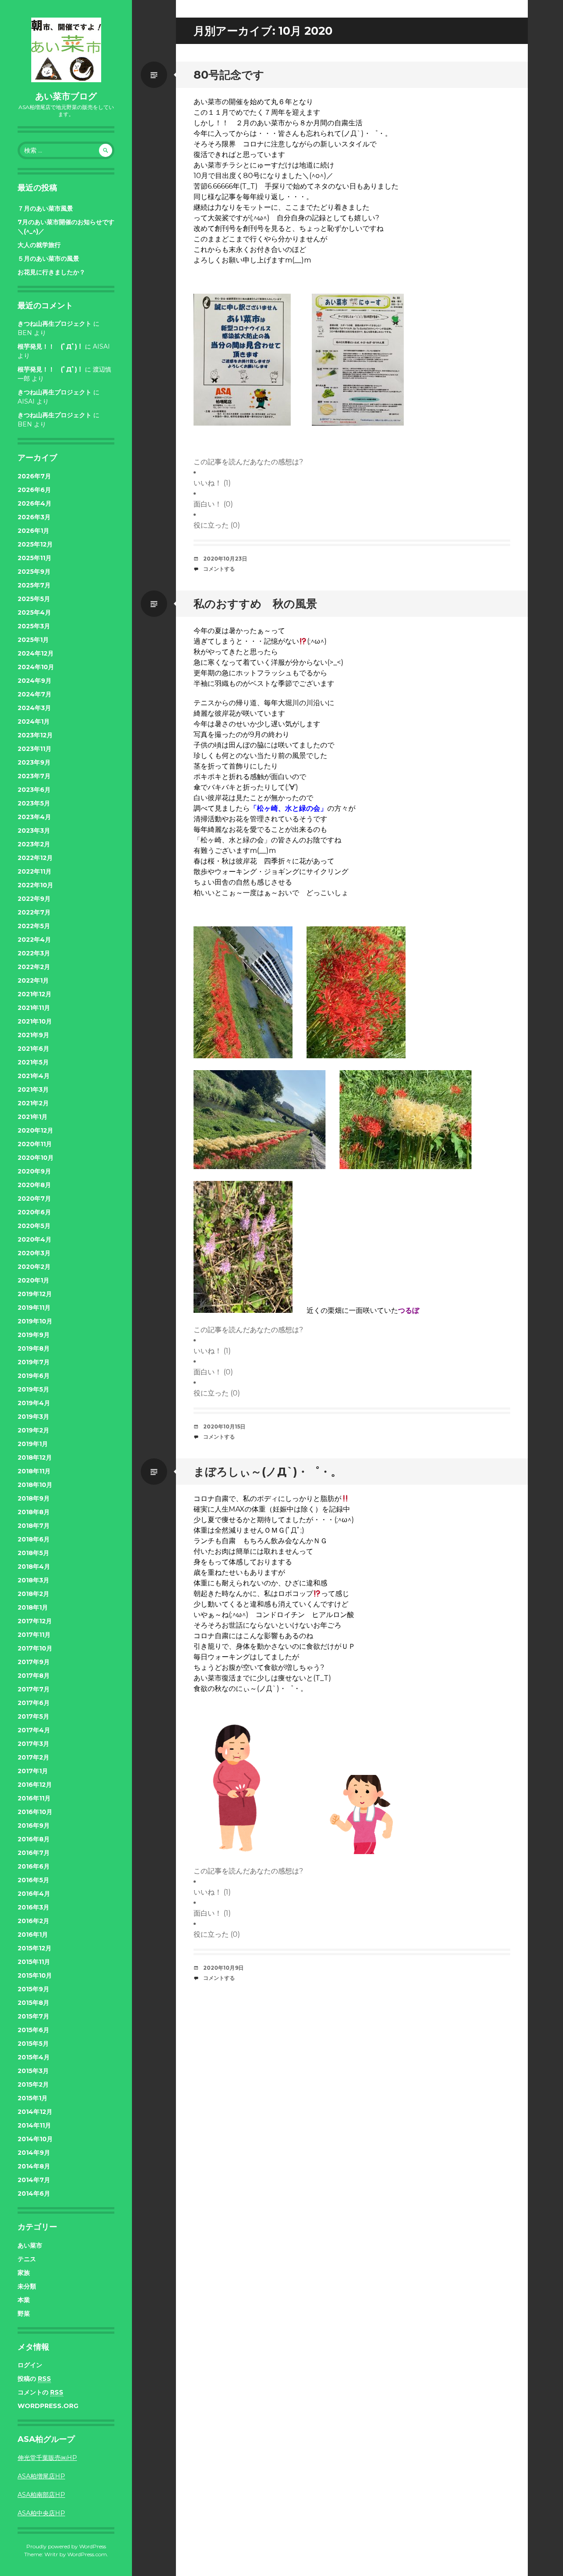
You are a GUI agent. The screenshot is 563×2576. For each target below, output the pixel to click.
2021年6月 (33, 1049)
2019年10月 (35, 1321)
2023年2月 (34, 844)
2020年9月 (34, 1171)
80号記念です (229, 75)
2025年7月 (34, 585)
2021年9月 (33, 1035)
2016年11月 (34, 1798)
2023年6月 (34, 790)
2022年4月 (34, 940)
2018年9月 (34, 1498)
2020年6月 (34, 1212)
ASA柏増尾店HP (41, 2476)
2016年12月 (35, 1785)
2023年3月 (34, 831)
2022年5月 (34, 926)
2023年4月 (34, 817)
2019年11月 (34, 1308)
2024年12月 (36, 653)
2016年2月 (33, 1921)
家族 (24, 2273)
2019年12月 (35, 1294)
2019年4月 (34, 1403)
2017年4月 (34, 1730)
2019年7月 (34, 1362)
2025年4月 (34, 612)
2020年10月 (36, 1158)
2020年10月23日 (225, 559)
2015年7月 (33, 2016)
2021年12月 (35, 994)
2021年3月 (33, 1089)
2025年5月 (34, 599)
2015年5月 (33, 2044)
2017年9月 (34, 1662)
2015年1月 (33, 2098)
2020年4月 (35, 1239)
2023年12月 (35, 735)
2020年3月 (34, 1253)
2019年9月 (34, 1335)
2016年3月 (33, 1907)
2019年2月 (33, 1430)
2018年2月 (33, 1594)
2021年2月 (33, 1103)
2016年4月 (34, 1894)
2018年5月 (33, 1553)
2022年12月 (35, 858)
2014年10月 (35, 2139)
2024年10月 (36, 667)
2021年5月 (33, 1062)
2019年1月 (33, 1444)
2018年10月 (35, 1485)
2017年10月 (35, 1648)
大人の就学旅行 (39, 245)
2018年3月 (33, 1580)
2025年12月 (35, 544)
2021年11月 (34, 1008)
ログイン (30, 2365)
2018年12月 (35, 1457)
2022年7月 (34, 912)
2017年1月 (33, 1771)
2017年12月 (35, 1621)
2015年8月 (33, 2003)
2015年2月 (33, 2084)
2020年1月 (33, 1280)
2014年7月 (34, 2180)
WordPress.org (48, 2406)
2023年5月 (34, 803)
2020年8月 (34, 1185)
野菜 (24, 2314)
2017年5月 (33, 1716)
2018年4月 (34, 1567)
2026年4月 (35, 503)
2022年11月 (35, 871)
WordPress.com (87, 2554)
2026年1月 (33, 531)
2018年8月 (34, 1512)
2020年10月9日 (223, 1968)
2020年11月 (35, 1144)
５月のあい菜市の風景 (48, 259)
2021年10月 (35, 1021)
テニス (27, 2259)
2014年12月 (35, 2112)
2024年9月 (35, 681)
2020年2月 (34, 1267)
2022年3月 (34, 953)
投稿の (34, 2379)
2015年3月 (33, 2071)
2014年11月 (34, 2125)
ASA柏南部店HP (41, 2495)
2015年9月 (33, 1989)
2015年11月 (34, 1962)
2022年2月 (34, 967)
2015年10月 (35, 1975)
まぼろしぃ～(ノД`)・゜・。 (268, 1472)
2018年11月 (34, 1471)
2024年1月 (34, 721)
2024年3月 (34, 708)
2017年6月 (34, 1703)
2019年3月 (33, 1417)
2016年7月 (34, 1853)
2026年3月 (34, 517)
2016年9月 (34, 1825)
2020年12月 (35, 1130)
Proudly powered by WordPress (66, 2546)
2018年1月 (33, 1607)
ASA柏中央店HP (41, 2513)
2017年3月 (33, 1744)
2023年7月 (34, 776)
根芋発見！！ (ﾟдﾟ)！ (50, 346)
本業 (24, 2300)
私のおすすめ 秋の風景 (255, 604)
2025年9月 (34, 572)
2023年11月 (35, 749)
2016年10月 (35, 1812)
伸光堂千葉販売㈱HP (47, 2458)
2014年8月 (34, 2166)
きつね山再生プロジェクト (55, 324)
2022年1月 (33, 980)
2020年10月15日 (224, 1426)
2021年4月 (34, 1076)
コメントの (40, 2392)
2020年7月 (34, 1199)
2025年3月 (34, 626)
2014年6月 (34, 2193)
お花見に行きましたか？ (51, 272)
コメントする (219, 569)
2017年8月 (34, 1676)
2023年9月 (34, 762)
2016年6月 (34, 1866)
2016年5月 (33, 1880)
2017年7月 (34, 1689)
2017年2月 (33, 1757)
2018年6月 (34, 1539)
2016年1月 (33, 1935)
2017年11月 (34, 1635)
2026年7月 (34, 476)
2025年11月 (35, 558)
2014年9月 (34, 2153)
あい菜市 (30, 2245)
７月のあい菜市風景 (45, 208)
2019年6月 (34, 1376)
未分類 (27, 2286)
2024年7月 (35, 694)
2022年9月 (34, 899)
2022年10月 (35, 885)
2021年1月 (33, 1117)
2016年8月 (34, 1839)
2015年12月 (35, 1948)
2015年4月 (34, 2057)
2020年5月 (34, 1226)
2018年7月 (34, 1526)
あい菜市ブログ (66, 96)
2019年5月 (33, 1389)
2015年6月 (33, 2030)
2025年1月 (33, 640)
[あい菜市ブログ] (66, 50)
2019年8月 (34, 1348)
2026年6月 (34, 490)
